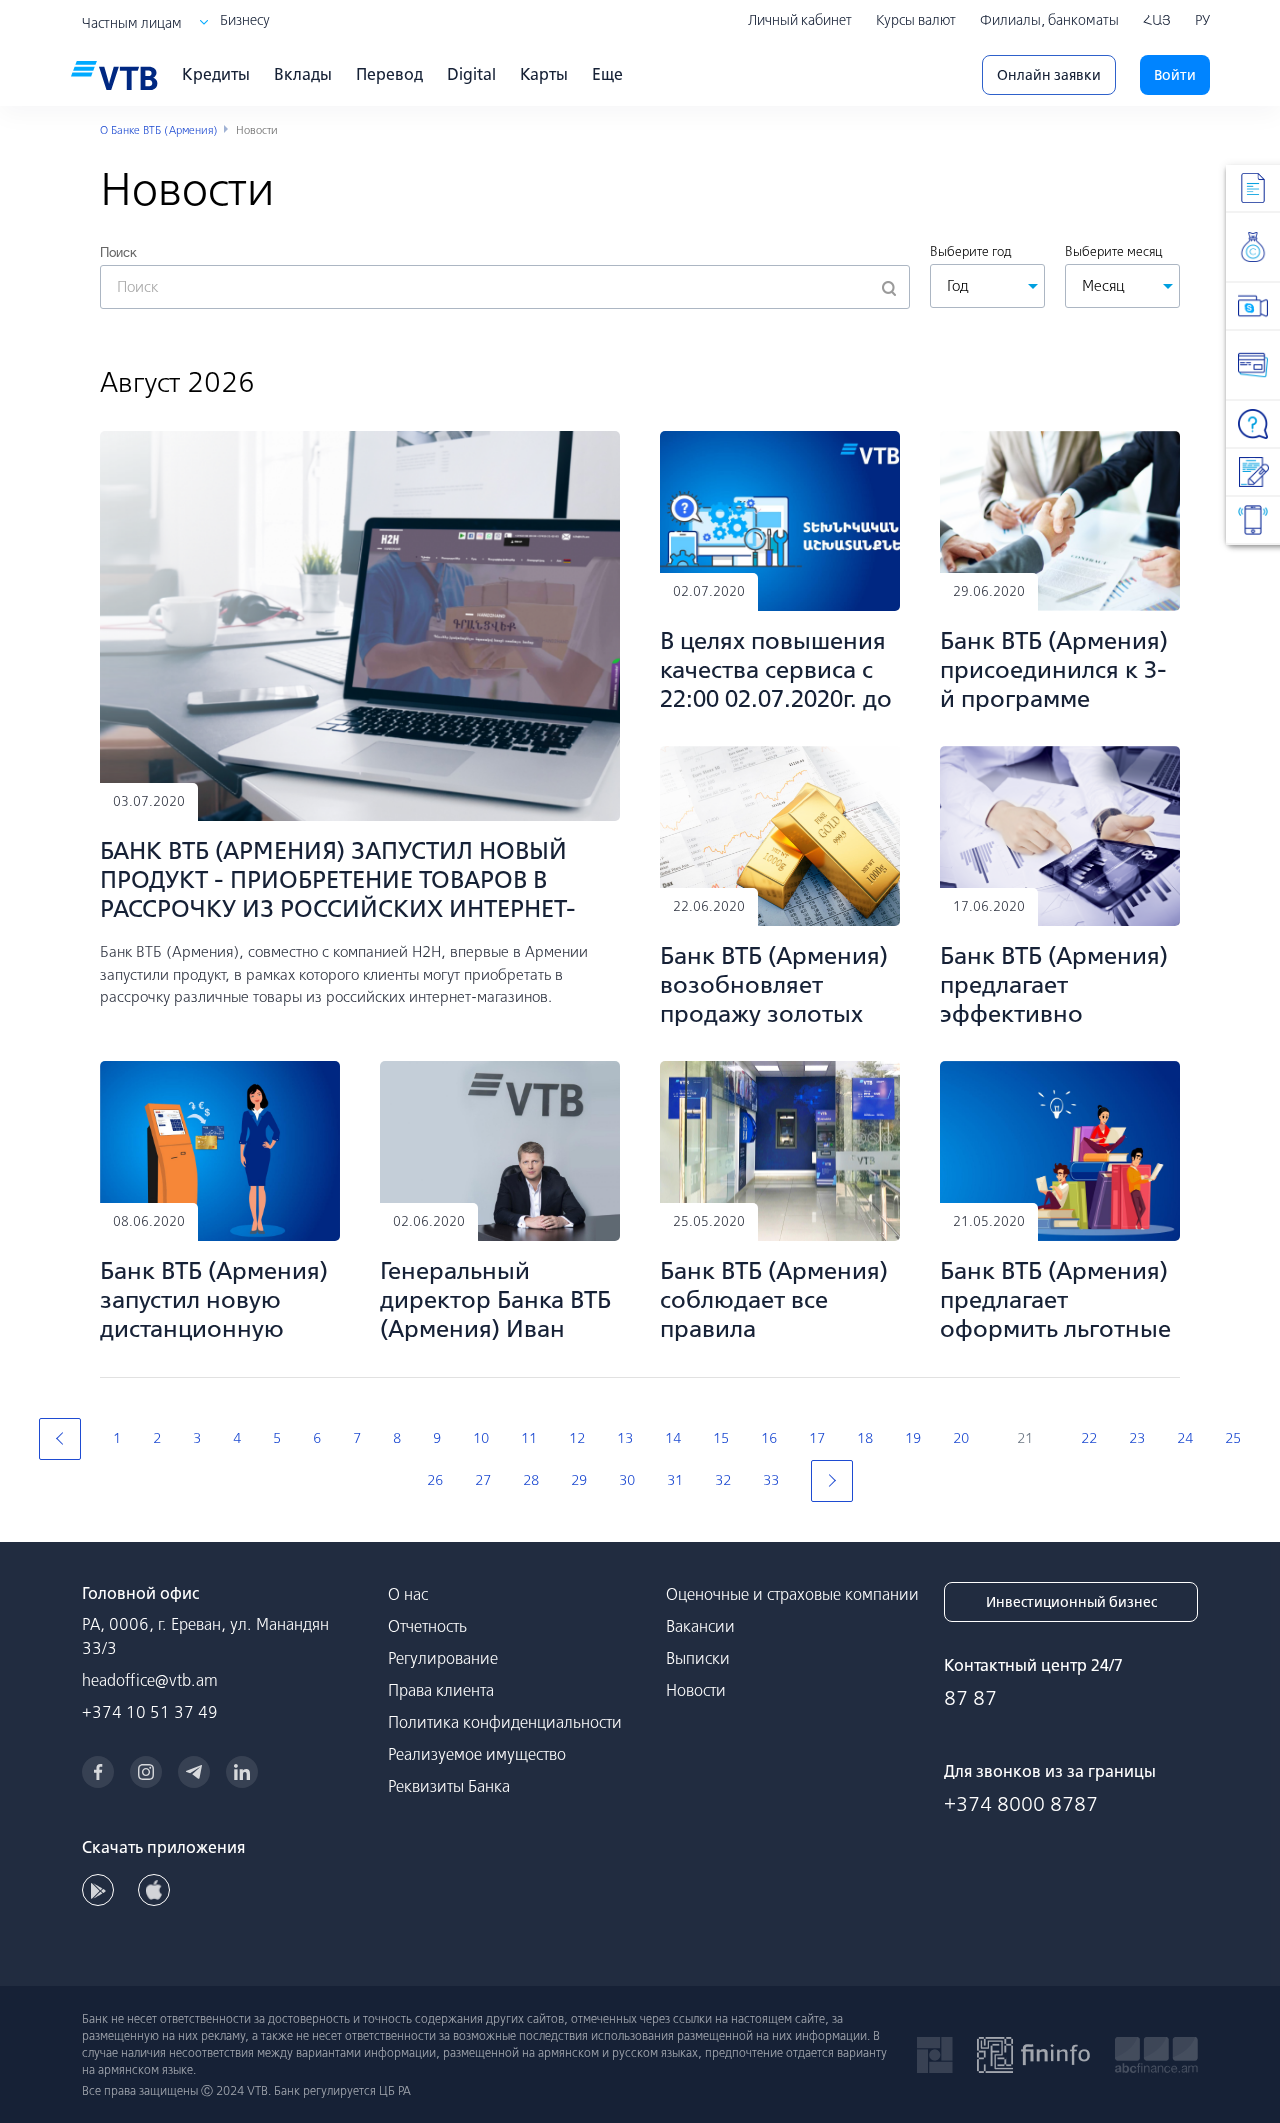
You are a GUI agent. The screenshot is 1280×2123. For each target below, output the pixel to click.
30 (627, 1480)
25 (1233, 1438)
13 (625, 1438)
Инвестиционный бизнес (1071, 1602)
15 (721, 1438)
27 (483, 1480)
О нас (408, 1594)
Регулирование (443, 1658)
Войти (1175, 75)
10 (481, 1438)
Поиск (118, 252)
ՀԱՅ (1157, 20)
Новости (696, 1690)
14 (673, 1438)
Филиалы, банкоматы (1049, 20)
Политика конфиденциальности (505, 1722)
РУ (1202, 20)
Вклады (303, 74)
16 (769, 1438)
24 (1185, 1438)
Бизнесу (245, 20)
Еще (607, 74)
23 (1137, 1438)
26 (435, 1480)
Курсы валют (916, 20)
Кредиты (216, 74)
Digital (471, 74)
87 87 (970, 1697)
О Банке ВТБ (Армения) (159, 130)
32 (723, 1480)
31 (675, 1480)
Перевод (389, 74)
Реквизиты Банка (449, 1786)
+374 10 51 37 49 (150, 1712)
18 (865, 1438)
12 (577, 1438)
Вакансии (700, 1626)
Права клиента (441, 1690)
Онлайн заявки (1049, 75)
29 (579, 1480)
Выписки (698, 1658)
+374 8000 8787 (1021, 1803)
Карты (544, 74)
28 (531, 1480)
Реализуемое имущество (477, 1754)
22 (1089, 1438)
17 (817, 1438)
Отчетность (427, 1626)
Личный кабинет (800, 20)
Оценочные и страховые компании (792, 1594)
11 (529, 1438)
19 (913, 1438)
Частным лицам (132, 23)
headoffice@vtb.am (150, 1680)
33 (771, 1480)
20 (961, 1438)
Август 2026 (177, 382)
